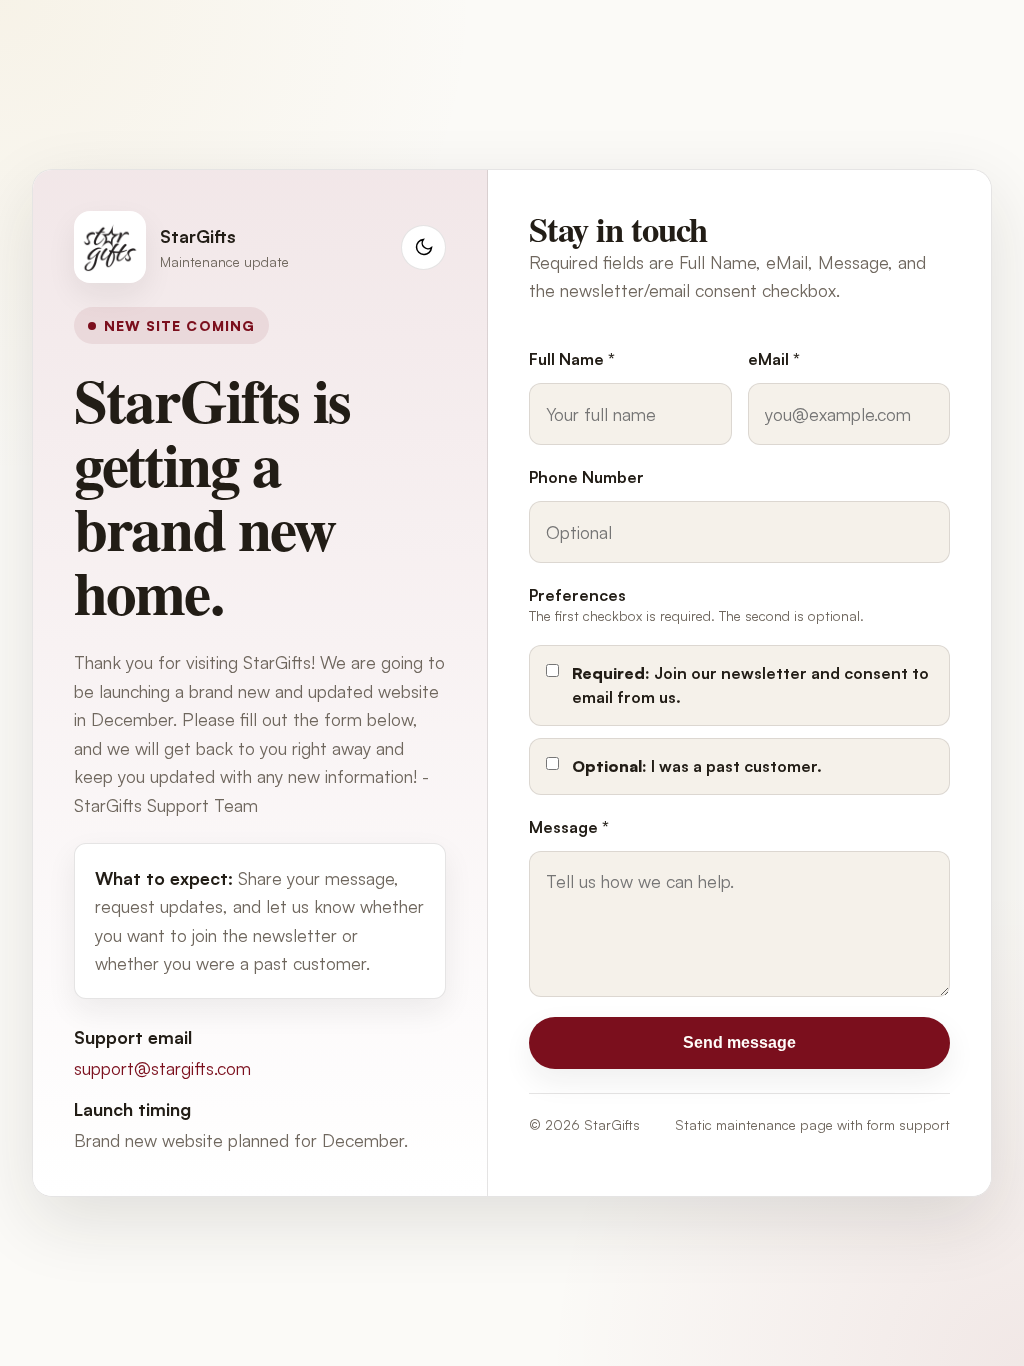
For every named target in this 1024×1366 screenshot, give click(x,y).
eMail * (774, 359)
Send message (739, 1042)
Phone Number (586, 477)
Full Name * (572, 359)
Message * (569, 827)
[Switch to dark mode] (423, 247)
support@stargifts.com (162, 1068)
